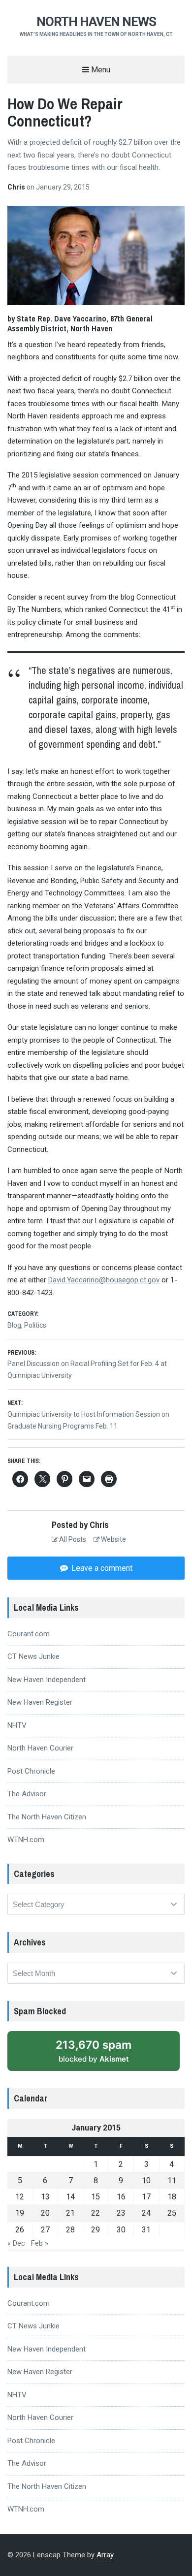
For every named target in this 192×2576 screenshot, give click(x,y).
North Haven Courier (40, 1748)
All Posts (72, 1539)
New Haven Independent (47, 1680)
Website (113, 1539)
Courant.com (29, 1634)
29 (96, 2230)
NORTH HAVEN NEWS (96, 22)
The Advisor (27, 1794)
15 (96, 2197)
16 (121, 2197)
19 (20, 2213)
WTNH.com (26, 1840)
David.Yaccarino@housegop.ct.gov (104, 1280)
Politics (35, 1325)
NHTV (17, 1725)
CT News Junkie (33, 1656)
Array (105, 2555)
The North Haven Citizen (47, 1817)
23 (121, 2213)
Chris (17, 187)
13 (45, 2197)
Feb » (40, 2243)
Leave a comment (101, 1568)
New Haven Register (40, 1702)
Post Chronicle (31, 1771)
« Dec (16, 2243)
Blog (14, 1325)
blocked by (94, 2051)
